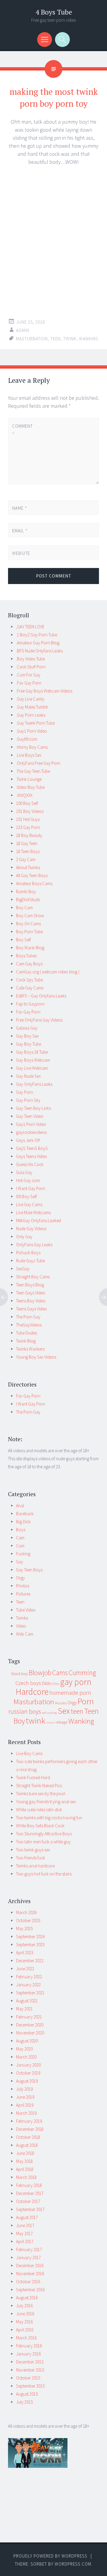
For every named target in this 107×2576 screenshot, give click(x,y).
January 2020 (28, 2065)
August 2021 (27, 2001)
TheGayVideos (29, 1325)
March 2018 (26, 2177)
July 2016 (24, 2306)
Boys (21, 1530)
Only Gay (24, 1237)
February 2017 (29, 2250)
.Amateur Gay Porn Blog (38, 643)
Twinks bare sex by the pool (41, 1794)
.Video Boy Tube (30, 787)
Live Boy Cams (29, 1753)
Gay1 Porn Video (31, 1124)
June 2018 (25, 2153)
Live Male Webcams (33, 1213)
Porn (86, 1701)
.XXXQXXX (24, 795)
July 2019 (24, 2089)
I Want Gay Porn (31, 1188)
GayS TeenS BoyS (32, 1148)
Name (20, 508)
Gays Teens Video (32, 1156)
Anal (20, 1506)
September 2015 (30, 2386)
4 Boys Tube (54, 12)
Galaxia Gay (27, 1028)
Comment (22, 430)
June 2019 (25, 2097)
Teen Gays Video (31, 1293)
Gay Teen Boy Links (33, 1108)
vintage (61, 1722)
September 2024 (30, 1937)
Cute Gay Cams (30, 988)
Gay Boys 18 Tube (32, 1052)
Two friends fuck (31, 1858)
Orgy (21, 1578)
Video (21, 1626)
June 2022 (25, 1969)
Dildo (47, 1683)
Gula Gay (24, 1172)
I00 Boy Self (26, 1196)
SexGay (23, 1269)
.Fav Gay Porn (29, 683)
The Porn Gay (28, 1317)
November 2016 (30, 2274)
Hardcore (32, 1692)
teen (56, 339)
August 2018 (27, 2145)
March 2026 (26, 1912)
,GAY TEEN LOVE (30, 627)
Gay (20, 1562)
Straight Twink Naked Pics (39, 1786)
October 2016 (28, 2282)
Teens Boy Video (31, 1301)
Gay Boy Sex (27, 1036)
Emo (56, 1684)
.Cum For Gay (28, 675)
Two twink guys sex (33, 1850)
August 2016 (27, 2298)
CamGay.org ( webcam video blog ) (48, 972)
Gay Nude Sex (28, 1076)
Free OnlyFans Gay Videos (39, 1020)
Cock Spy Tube (29, 980)
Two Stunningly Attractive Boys (44, 1834)
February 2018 (29, 2185)
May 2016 (24, 2322)
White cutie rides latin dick (39, 1810)
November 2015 (30, 2370)
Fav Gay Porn (28, 1012)
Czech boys (28, 1683)
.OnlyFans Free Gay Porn (38, 763)
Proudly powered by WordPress (50, 2556)
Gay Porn (25, 1092)
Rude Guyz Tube (30, 1261)
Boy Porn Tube (29, 932)
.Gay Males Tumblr (32, 707)
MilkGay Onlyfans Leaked (38, 1221)
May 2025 (24, 1929)
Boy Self (23, 940)
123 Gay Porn (28, 827)
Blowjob (40, 1673)
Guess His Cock (30, 1164)
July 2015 (24, 2402)
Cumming (82, 1673)
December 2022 (30, 1961)
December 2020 (30, 2025)
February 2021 (29, 2017)
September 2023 (30, 1945)
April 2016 (25, 2330)
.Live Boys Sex (29, 755)
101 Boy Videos (30, 811)
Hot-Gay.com (28, 1180)
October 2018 (28, 2137)
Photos (23, 1586)
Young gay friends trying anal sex (46, 1802)
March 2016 (26, 2338)
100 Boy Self (27, 803)
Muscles (61, 1703)
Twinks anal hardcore (35, 1866)
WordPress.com (73, 2564)
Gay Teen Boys (29, 1570)
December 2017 (30, 2193)
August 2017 (27, 2217)
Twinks (22, 1618)
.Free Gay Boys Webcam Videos (44, 691)
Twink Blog (26, 1341)
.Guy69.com (27, 739)
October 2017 (28, 2201)
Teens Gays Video (32, 1309)
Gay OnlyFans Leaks (34, 1084)
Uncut (50, 1723)
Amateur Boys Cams (34, 883)
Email (20, 531)
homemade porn (70, 1693)
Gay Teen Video (30, 1116)
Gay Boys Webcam (33, 1060)
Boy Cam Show (30, 916)
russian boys (25, 1712)
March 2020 (26, 2057)
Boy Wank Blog (30, 948)
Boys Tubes (26, 956)
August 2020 (27, 2041)
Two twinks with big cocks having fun (49, 1818)
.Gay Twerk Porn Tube (35, 723)
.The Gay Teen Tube (33, 771)
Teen (20, 1602)
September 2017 (30, 2209)
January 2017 (28, 2258)
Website (21, 553)
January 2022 (28, 1985)
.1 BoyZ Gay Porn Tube (37, 635)
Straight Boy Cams (33, 1277)
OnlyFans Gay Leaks (34, 1245)
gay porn (76, 1682)
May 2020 (24, 2049)
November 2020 (30, 2033)
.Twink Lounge (29, 779)
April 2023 (25, 1953)
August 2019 (27, 2081)
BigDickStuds (28, 900)
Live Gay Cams (29, 1204)
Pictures (23, 1594)
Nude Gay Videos (31, 1229)
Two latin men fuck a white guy (43, 1842)
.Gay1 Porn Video (32, 731)
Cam (20, 1538)
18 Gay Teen (27, 843)
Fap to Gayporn (30, 1004)
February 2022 (29, 1977)
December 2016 (30, 2266)
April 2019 (25, 2105)
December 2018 (30, 2129)
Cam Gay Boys (29, 964)
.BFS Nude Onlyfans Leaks (39, 651)
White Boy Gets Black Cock (40, 1826)
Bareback (25, 1514)
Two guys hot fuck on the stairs (44, 1874)
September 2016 (30, 2290)
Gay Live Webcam (32, 1068)
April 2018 (25, 2169)
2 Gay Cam (26, 859)
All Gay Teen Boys (32, 875)
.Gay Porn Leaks (31, 715)
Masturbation (32, 339)
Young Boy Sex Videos (36, 1357)
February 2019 (29, 2121)
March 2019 (26, 2113)
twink (70, 339)
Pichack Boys (28, 1253)
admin (23, 330)
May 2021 (24, 2009)
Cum (20, 1546)
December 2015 (30, 2362)
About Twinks (28, 867)
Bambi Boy (26, 892)
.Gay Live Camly (30, 699)
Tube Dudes (26, 1333)
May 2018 (24, 2161)
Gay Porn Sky (28, 1100)
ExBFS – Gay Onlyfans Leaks (41, 996)
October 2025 (28, 1920)
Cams (60, 1673)
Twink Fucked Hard (33, 1778)
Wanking (89, 339)
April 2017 (25, 2241)
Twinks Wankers (30, 1349)
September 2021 (30, 1993)
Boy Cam (24, 908)
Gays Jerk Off (28, 1140)
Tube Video (26, 1610)
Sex (64, 1711)
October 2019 (28, 2073)
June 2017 (25, 2225)
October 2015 (28, 2378)
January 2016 (28, 2354)
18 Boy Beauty (29, 835)
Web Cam (25, 1634)
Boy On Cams (28, 924)
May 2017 (24, 2233)
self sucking (49, 1713)
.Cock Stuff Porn (31, 667)
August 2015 (27, 2394)
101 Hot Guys (28, 819)
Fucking (23, 1554)
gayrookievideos (31, 1132)
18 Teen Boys (28, 851)
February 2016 (29, 2346)
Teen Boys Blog (30, 1285)
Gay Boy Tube (29, 1044)
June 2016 (25, 2314)
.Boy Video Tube (30, 659)
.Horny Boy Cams (32, 747)
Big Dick (23, 1522)
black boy (20, 1674)
